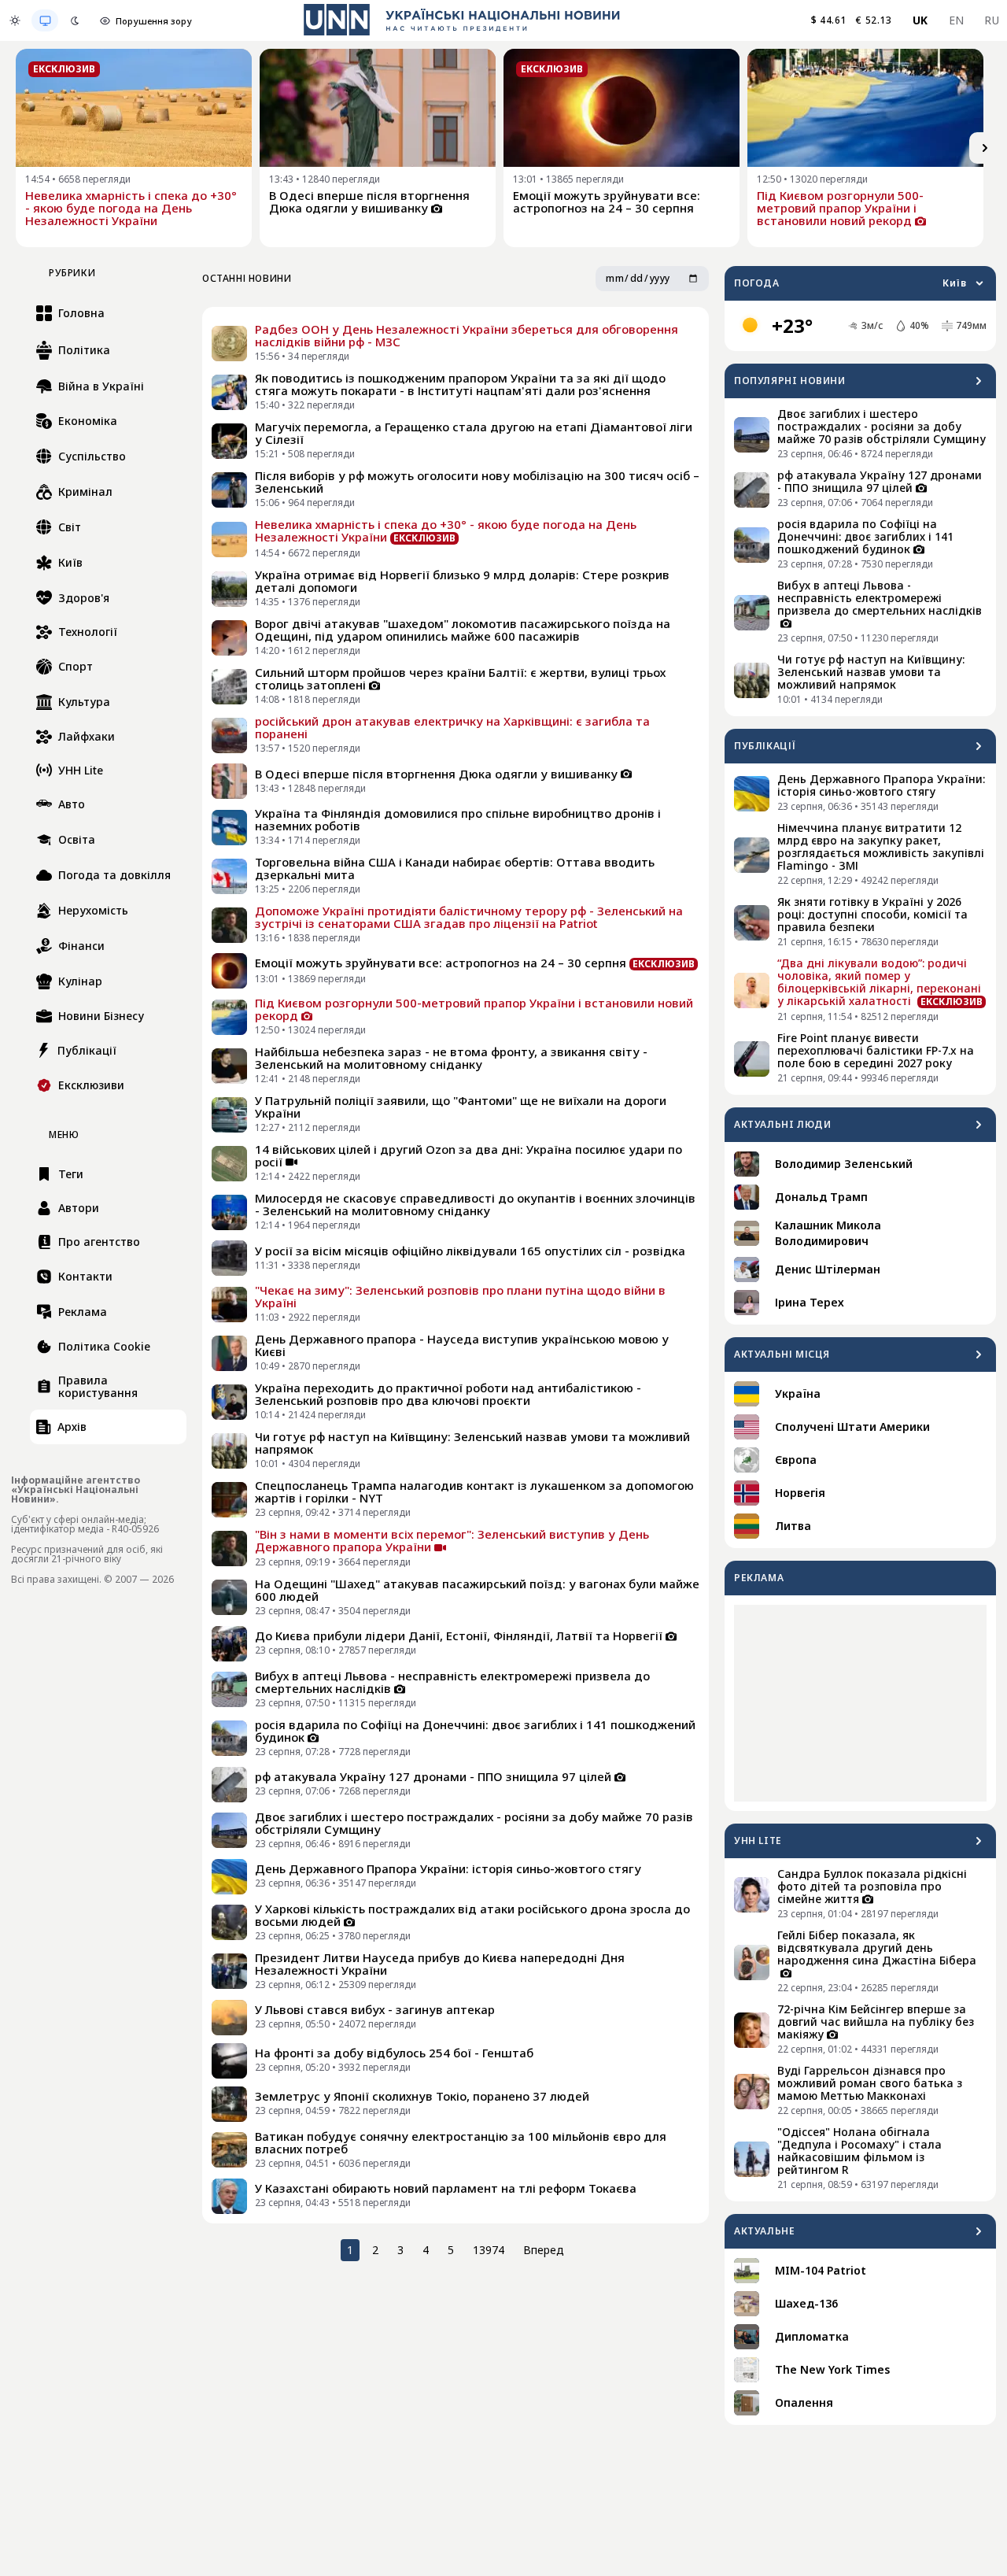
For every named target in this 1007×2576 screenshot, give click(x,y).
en (957, 20)
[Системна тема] (45, 20)
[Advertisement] (860, 1703)
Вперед (544, 2250)
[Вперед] (985, 148)
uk (920, 20)
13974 (489, 2250)
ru (992, 20)
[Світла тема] (15, 20)
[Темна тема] (75, 20)
